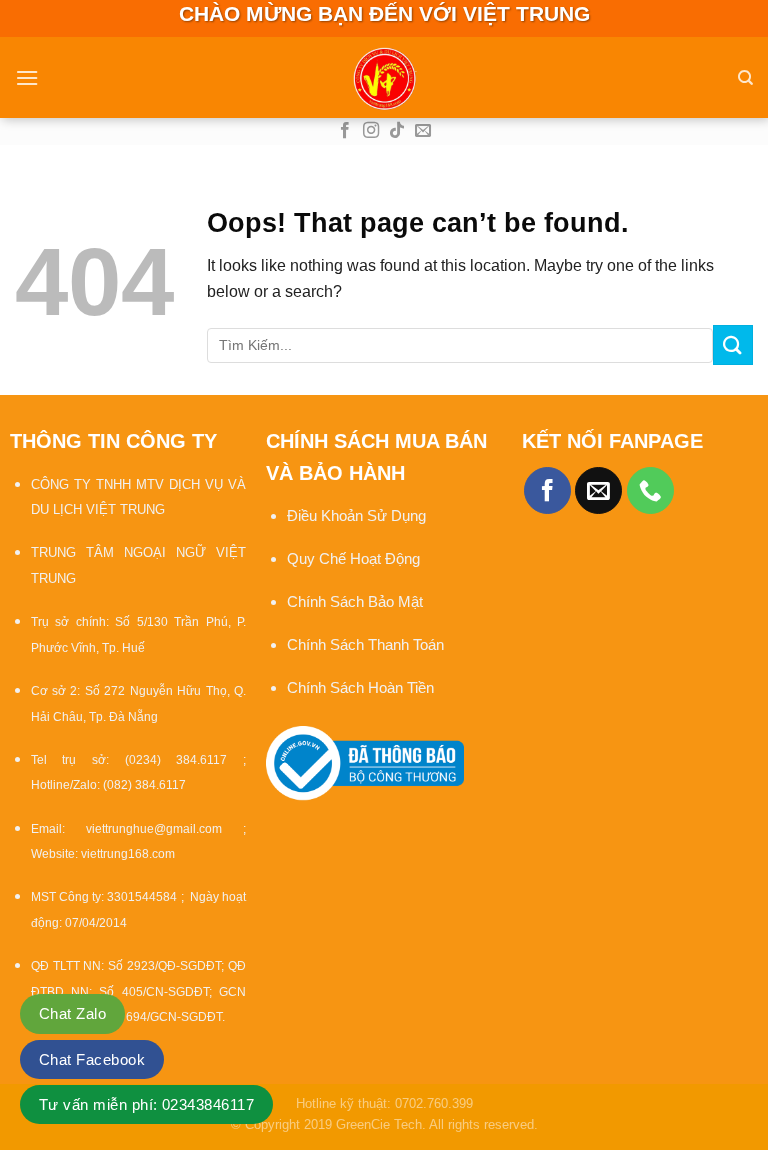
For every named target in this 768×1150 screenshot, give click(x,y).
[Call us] (650, 490)
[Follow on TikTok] (397, 131)
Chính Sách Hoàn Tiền (360, 687)
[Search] (745, 78)
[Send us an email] (423, 131)
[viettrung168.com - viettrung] (384, 78)
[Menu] (27, 77)
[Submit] (733, 344)
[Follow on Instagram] (371, 131)
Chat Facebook (92, 1059)
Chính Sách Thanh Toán (365, 644)
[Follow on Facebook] (345, 131)
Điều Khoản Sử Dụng (356, 515)
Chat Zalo (72, 1013)
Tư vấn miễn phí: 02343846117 (146, 1104)
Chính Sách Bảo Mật (357, 601)
